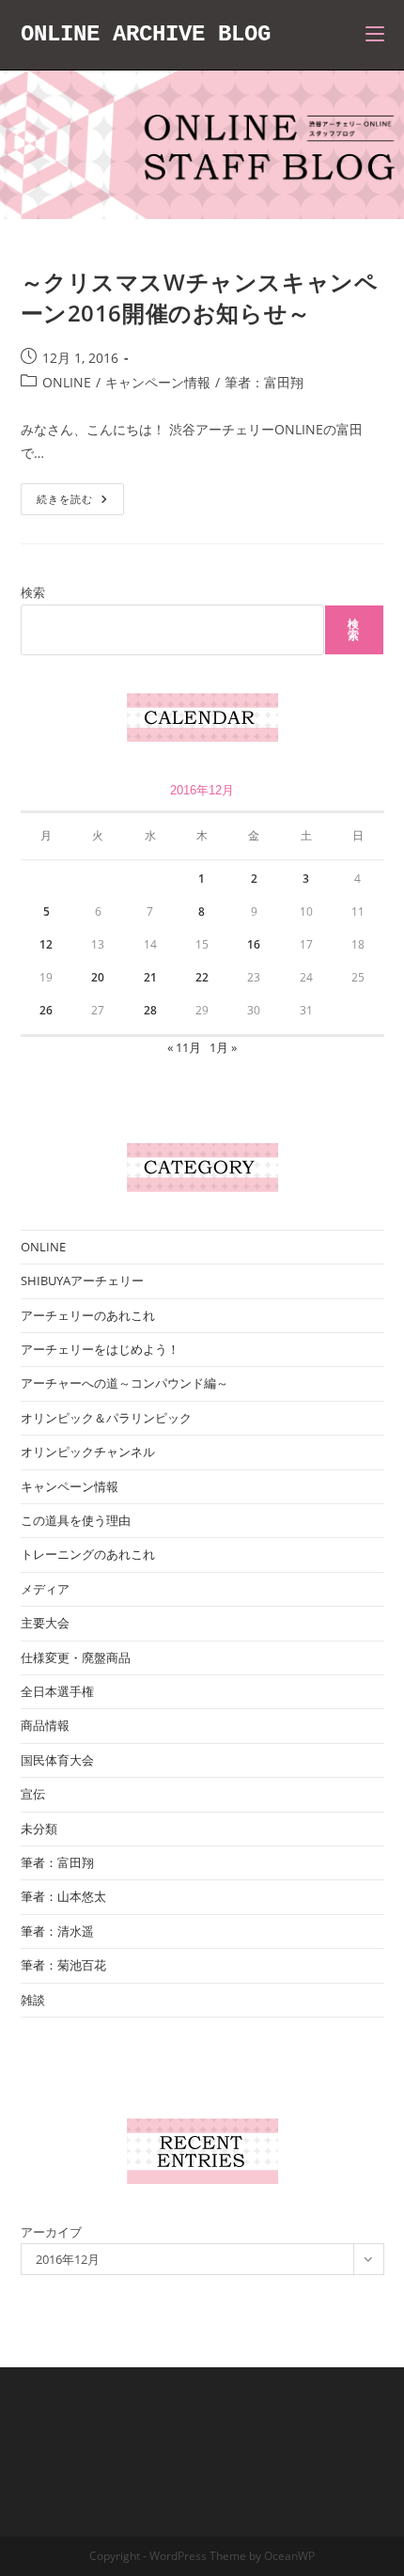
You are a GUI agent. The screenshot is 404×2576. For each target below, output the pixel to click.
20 (98, 977)
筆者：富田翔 (264, 382)
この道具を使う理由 (76, 1520)
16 (254, 944)
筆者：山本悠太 (63, 1896)
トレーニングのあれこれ (88, 1554)
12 (46, 944)
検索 (33, 592)
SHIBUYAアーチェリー (82, 1280)
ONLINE (67, 382)
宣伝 (33, 1794)
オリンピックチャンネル (88, 1452)
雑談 (33, 2000)
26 (46, 1010)
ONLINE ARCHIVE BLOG (146, 34)
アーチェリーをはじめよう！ (100, 1349)
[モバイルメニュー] (375, 34)
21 (150, 977)
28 (150, 1010)
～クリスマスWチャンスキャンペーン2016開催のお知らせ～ (200, 298)
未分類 (39, 1829)
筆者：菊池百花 (63, 1965)
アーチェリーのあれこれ (88, 1315)
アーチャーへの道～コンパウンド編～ (124, 1383)
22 (202, 977)
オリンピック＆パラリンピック (106, 1418)
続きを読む (80, 503)
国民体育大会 (57, 1760)
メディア (45, 1589)
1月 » (223, 1047)
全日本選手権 (57, 1691)
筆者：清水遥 (57, 1931)
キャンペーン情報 (158, 382)
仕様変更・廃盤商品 (76, 1657)
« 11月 (184, 1047)
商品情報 (45, 1725)
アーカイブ (51, 2232)
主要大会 (45, 1623)
